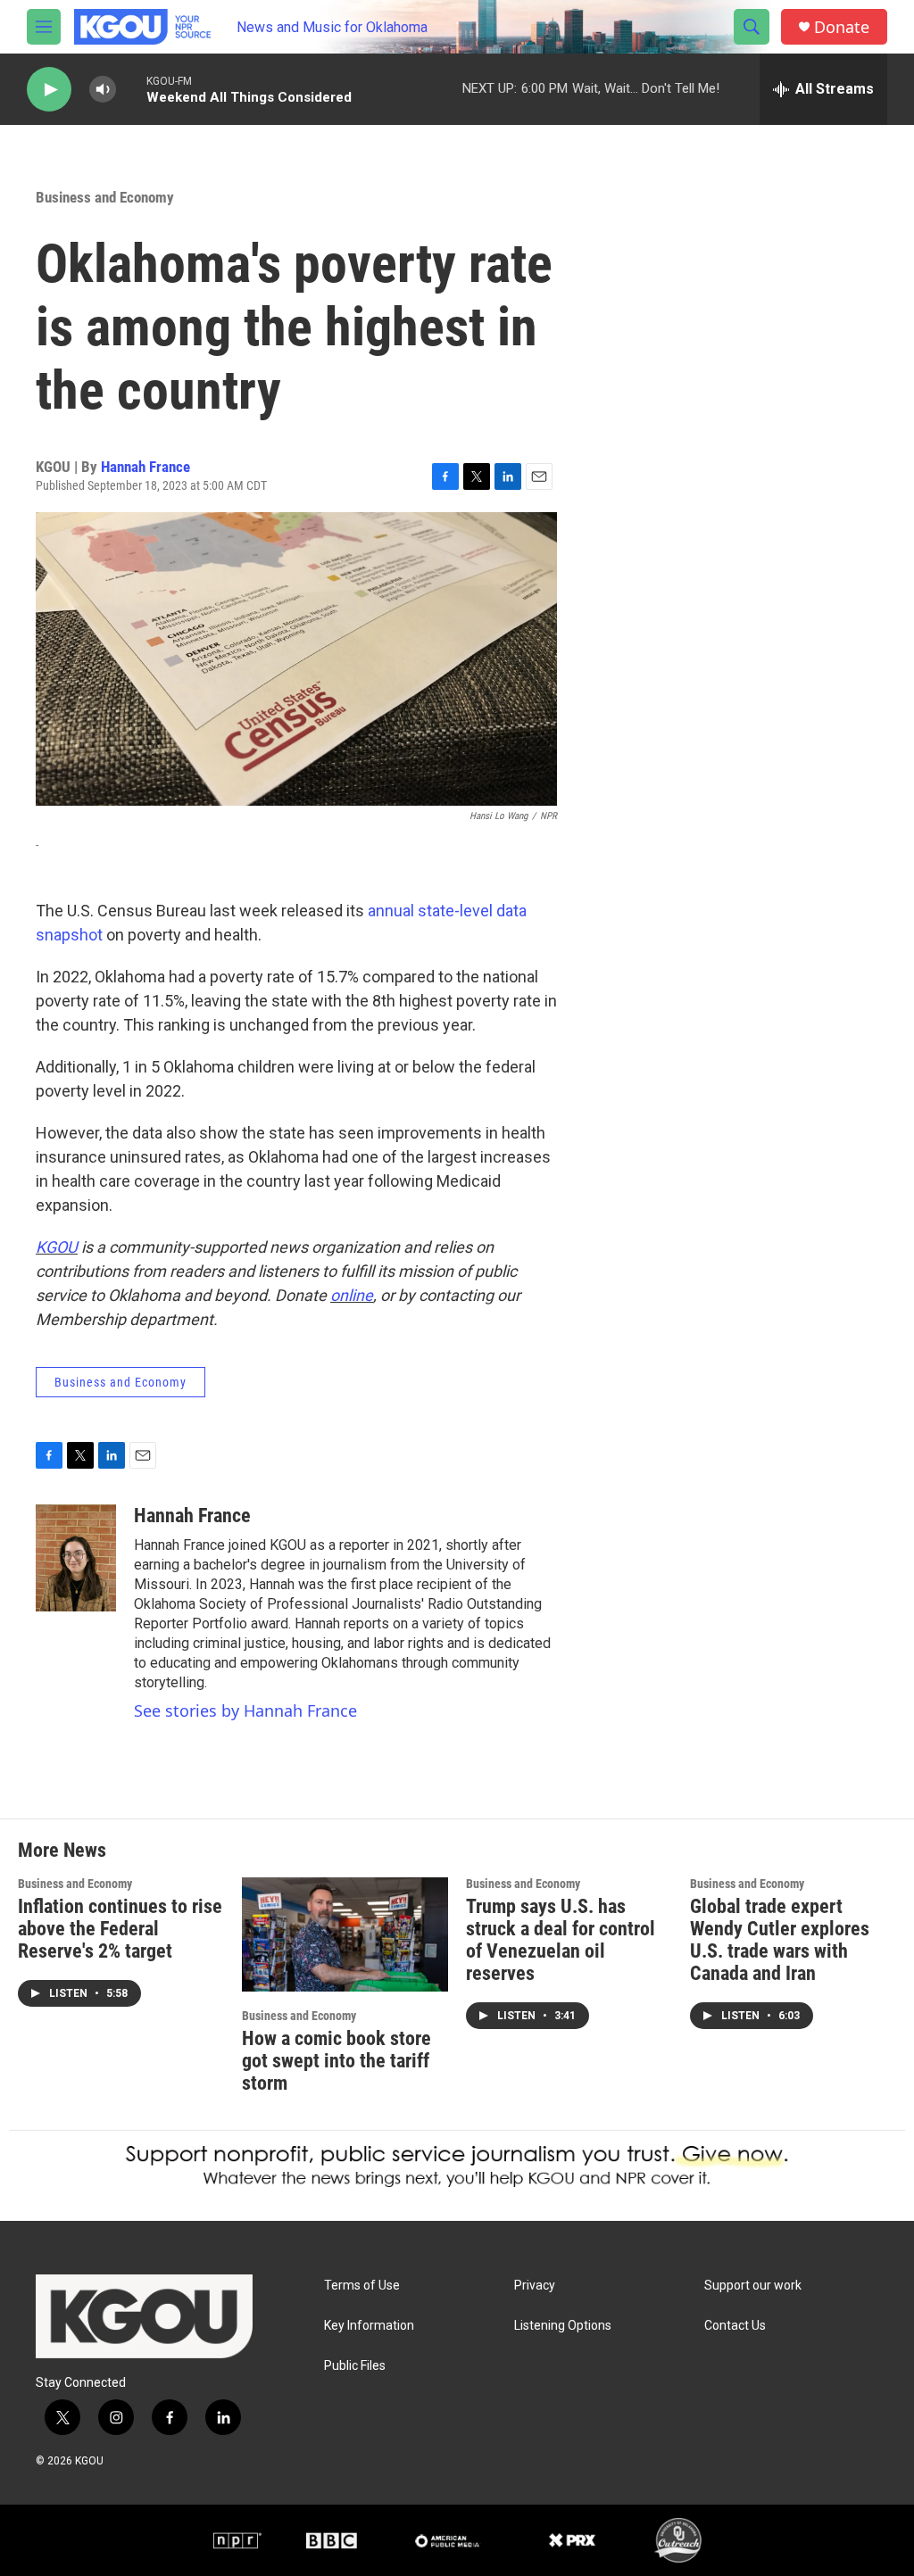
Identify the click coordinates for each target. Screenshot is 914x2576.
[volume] (103, 90)
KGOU (57, 1247)
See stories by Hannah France (245, 1710)
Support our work (753, 2286)
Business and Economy (105, 197)
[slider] (131, 89)
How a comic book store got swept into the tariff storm (337, 2061)
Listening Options (563, 2326)
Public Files (355, 2366)
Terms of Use (362, 2286)
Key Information (369, 2326)
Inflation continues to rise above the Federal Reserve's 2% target (120, 1929)
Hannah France (145, 467)
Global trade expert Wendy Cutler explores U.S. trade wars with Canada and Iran (780, 1940)
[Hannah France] (76, 1558)
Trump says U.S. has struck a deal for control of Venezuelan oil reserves (561, 1940)
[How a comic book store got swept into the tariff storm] (345, 1935)
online (352, 1295)
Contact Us (735, 2326)
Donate (842, 27)
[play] (49, 90)
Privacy (535, 2286)
